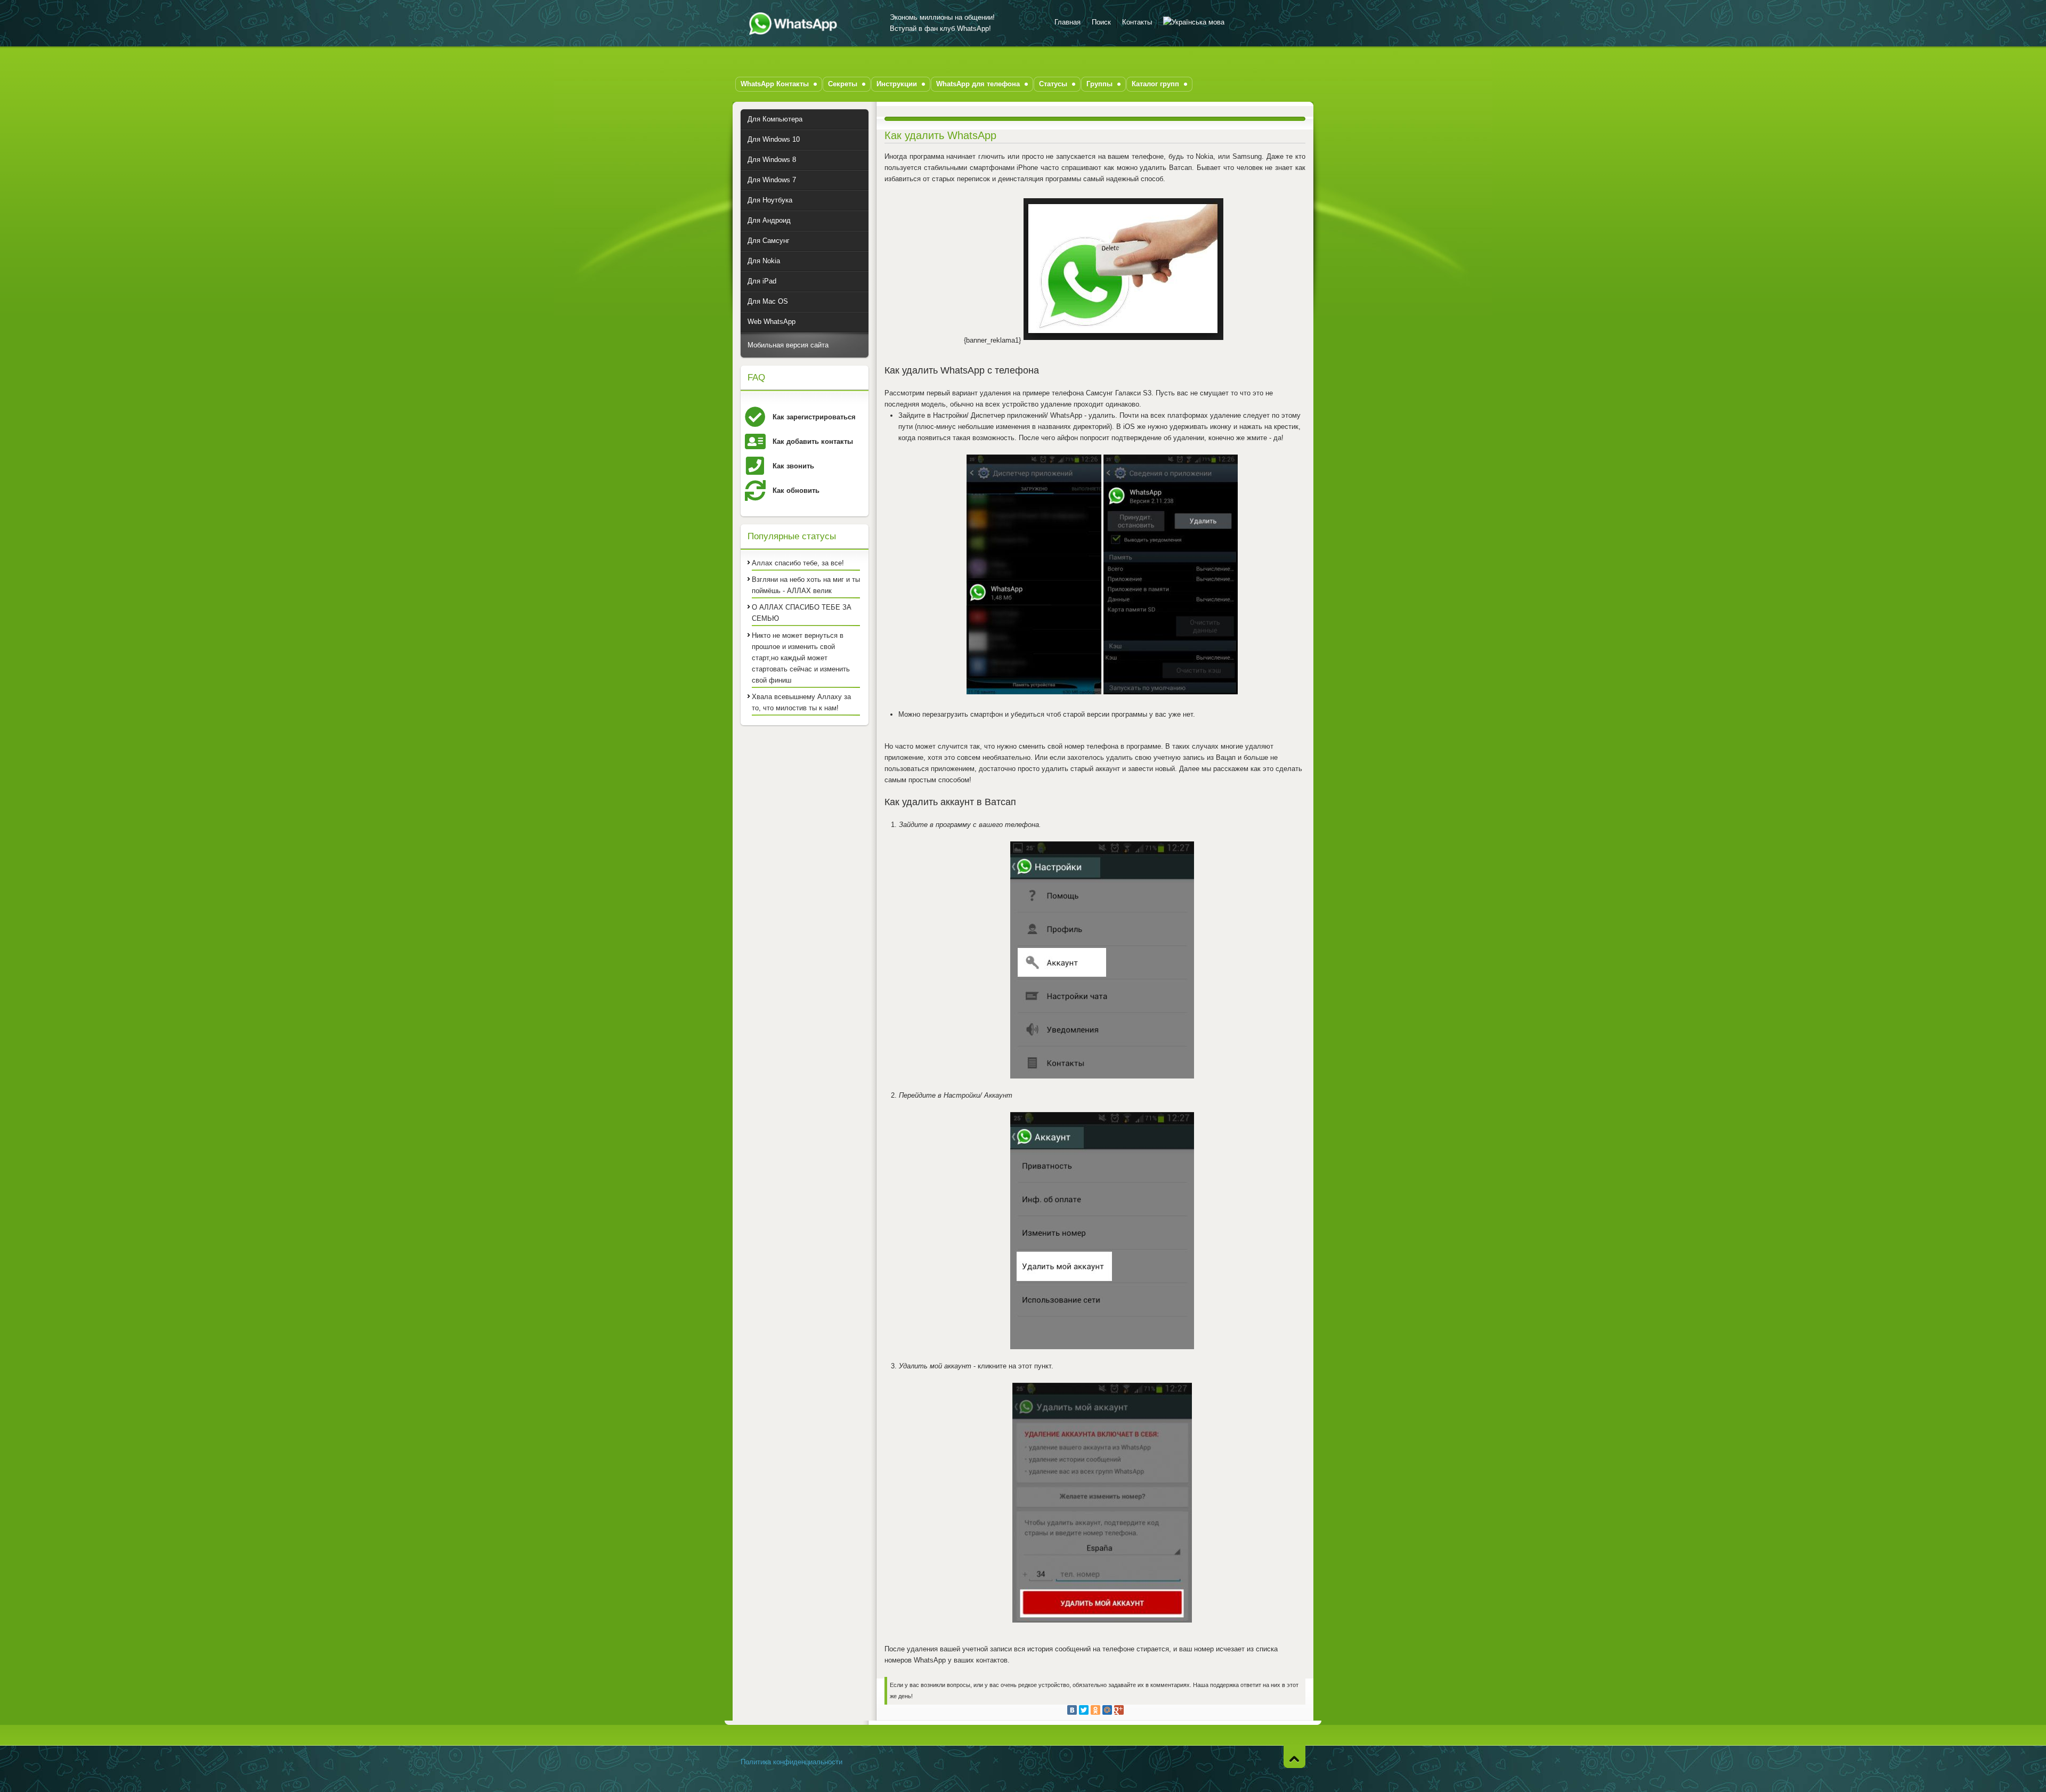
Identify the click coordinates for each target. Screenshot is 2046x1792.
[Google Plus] (1119, 1710)
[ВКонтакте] (1072, 1710)
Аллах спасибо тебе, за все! (798, 563)
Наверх (1294, 1757)
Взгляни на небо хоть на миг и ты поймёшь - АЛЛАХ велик (806, 585)
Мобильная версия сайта (788, 345)
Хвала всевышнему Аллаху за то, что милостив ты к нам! (801, 702)
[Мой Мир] (1107, 1710)
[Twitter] (1084, 1710)
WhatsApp (797, 23)
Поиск (1101, 22)
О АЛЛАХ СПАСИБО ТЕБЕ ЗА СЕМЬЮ (802, 613)
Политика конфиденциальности (791, 1762)
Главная (1067, 22)
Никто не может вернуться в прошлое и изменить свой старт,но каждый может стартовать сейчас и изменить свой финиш (801, 658)
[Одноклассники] (1095, 1710)
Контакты (1137, 22)
